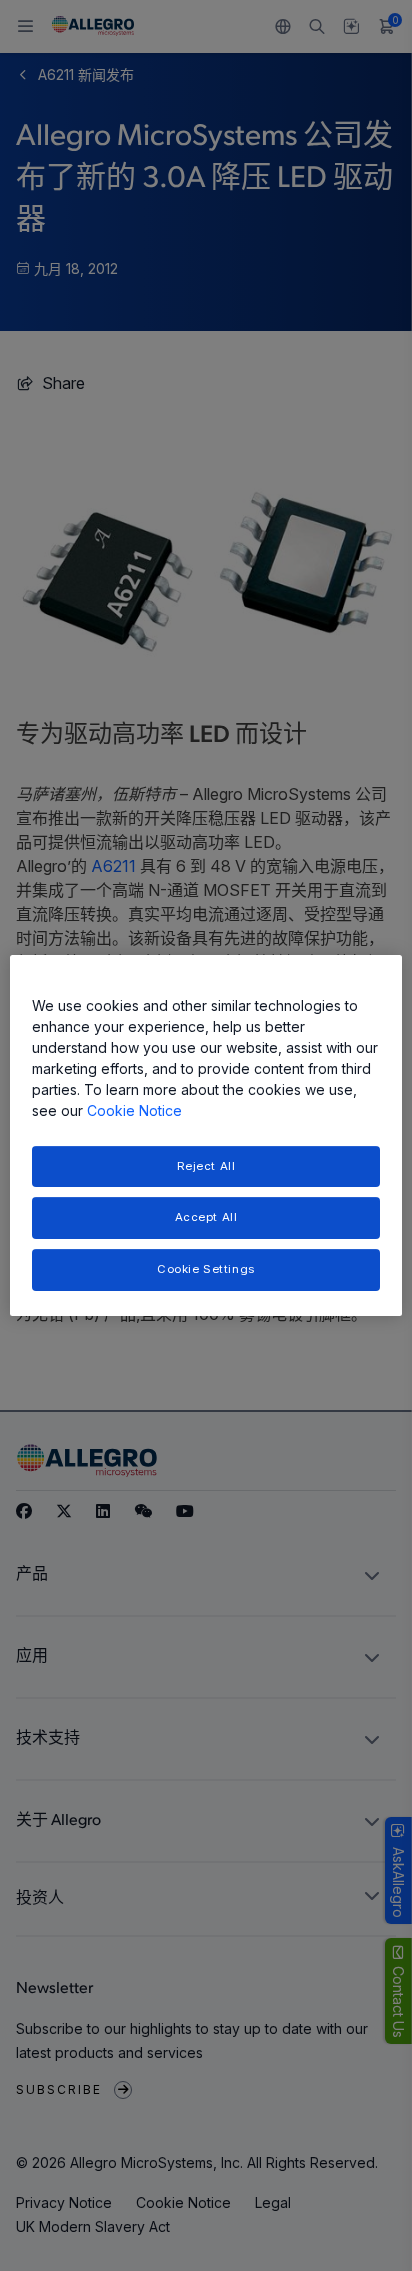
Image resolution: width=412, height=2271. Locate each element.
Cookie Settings (206, 1269)
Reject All (206, 1166)
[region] (205, 1136)
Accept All (206, 1218)
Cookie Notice (134, 1110)
